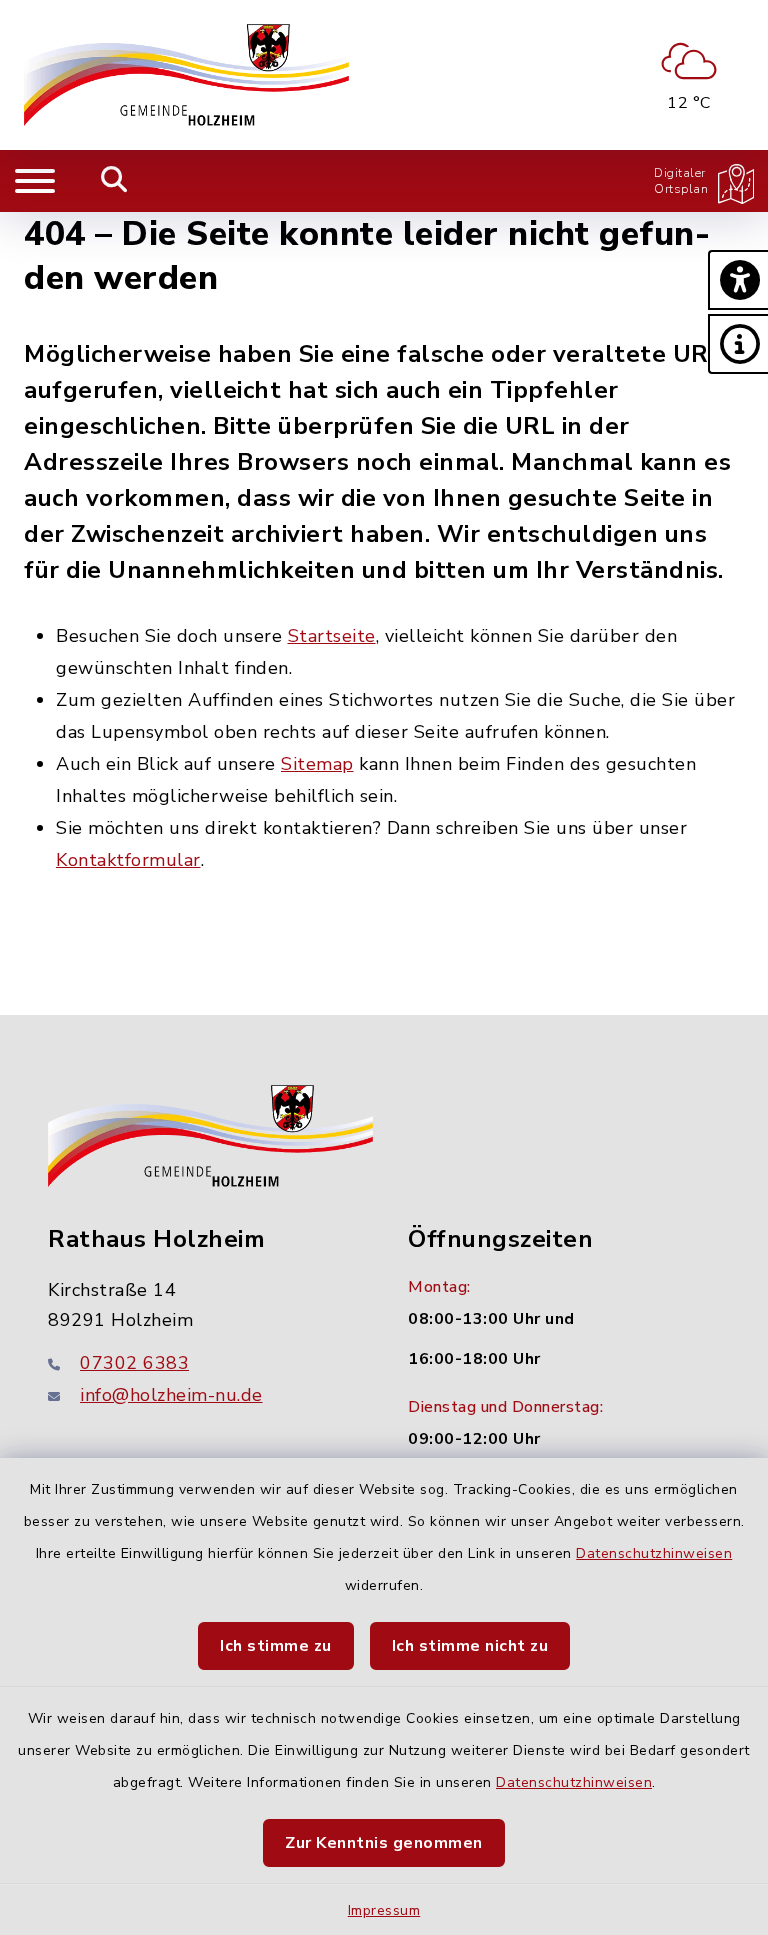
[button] (738, 280)
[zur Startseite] (186, 75)
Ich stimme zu (276, 1646)
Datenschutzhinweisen (654, 1553)
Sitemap (317, 764)
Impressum (384, 1910)
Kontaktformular (128, 860)
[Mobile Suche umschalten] (114, 181)
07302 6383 (134, 1363)
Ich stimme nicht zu (470, 1646)
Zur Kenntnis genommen (384, 1843)
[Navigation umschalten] (35, 181)
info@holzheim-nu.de (171, 1395)
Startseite (332, 636)
